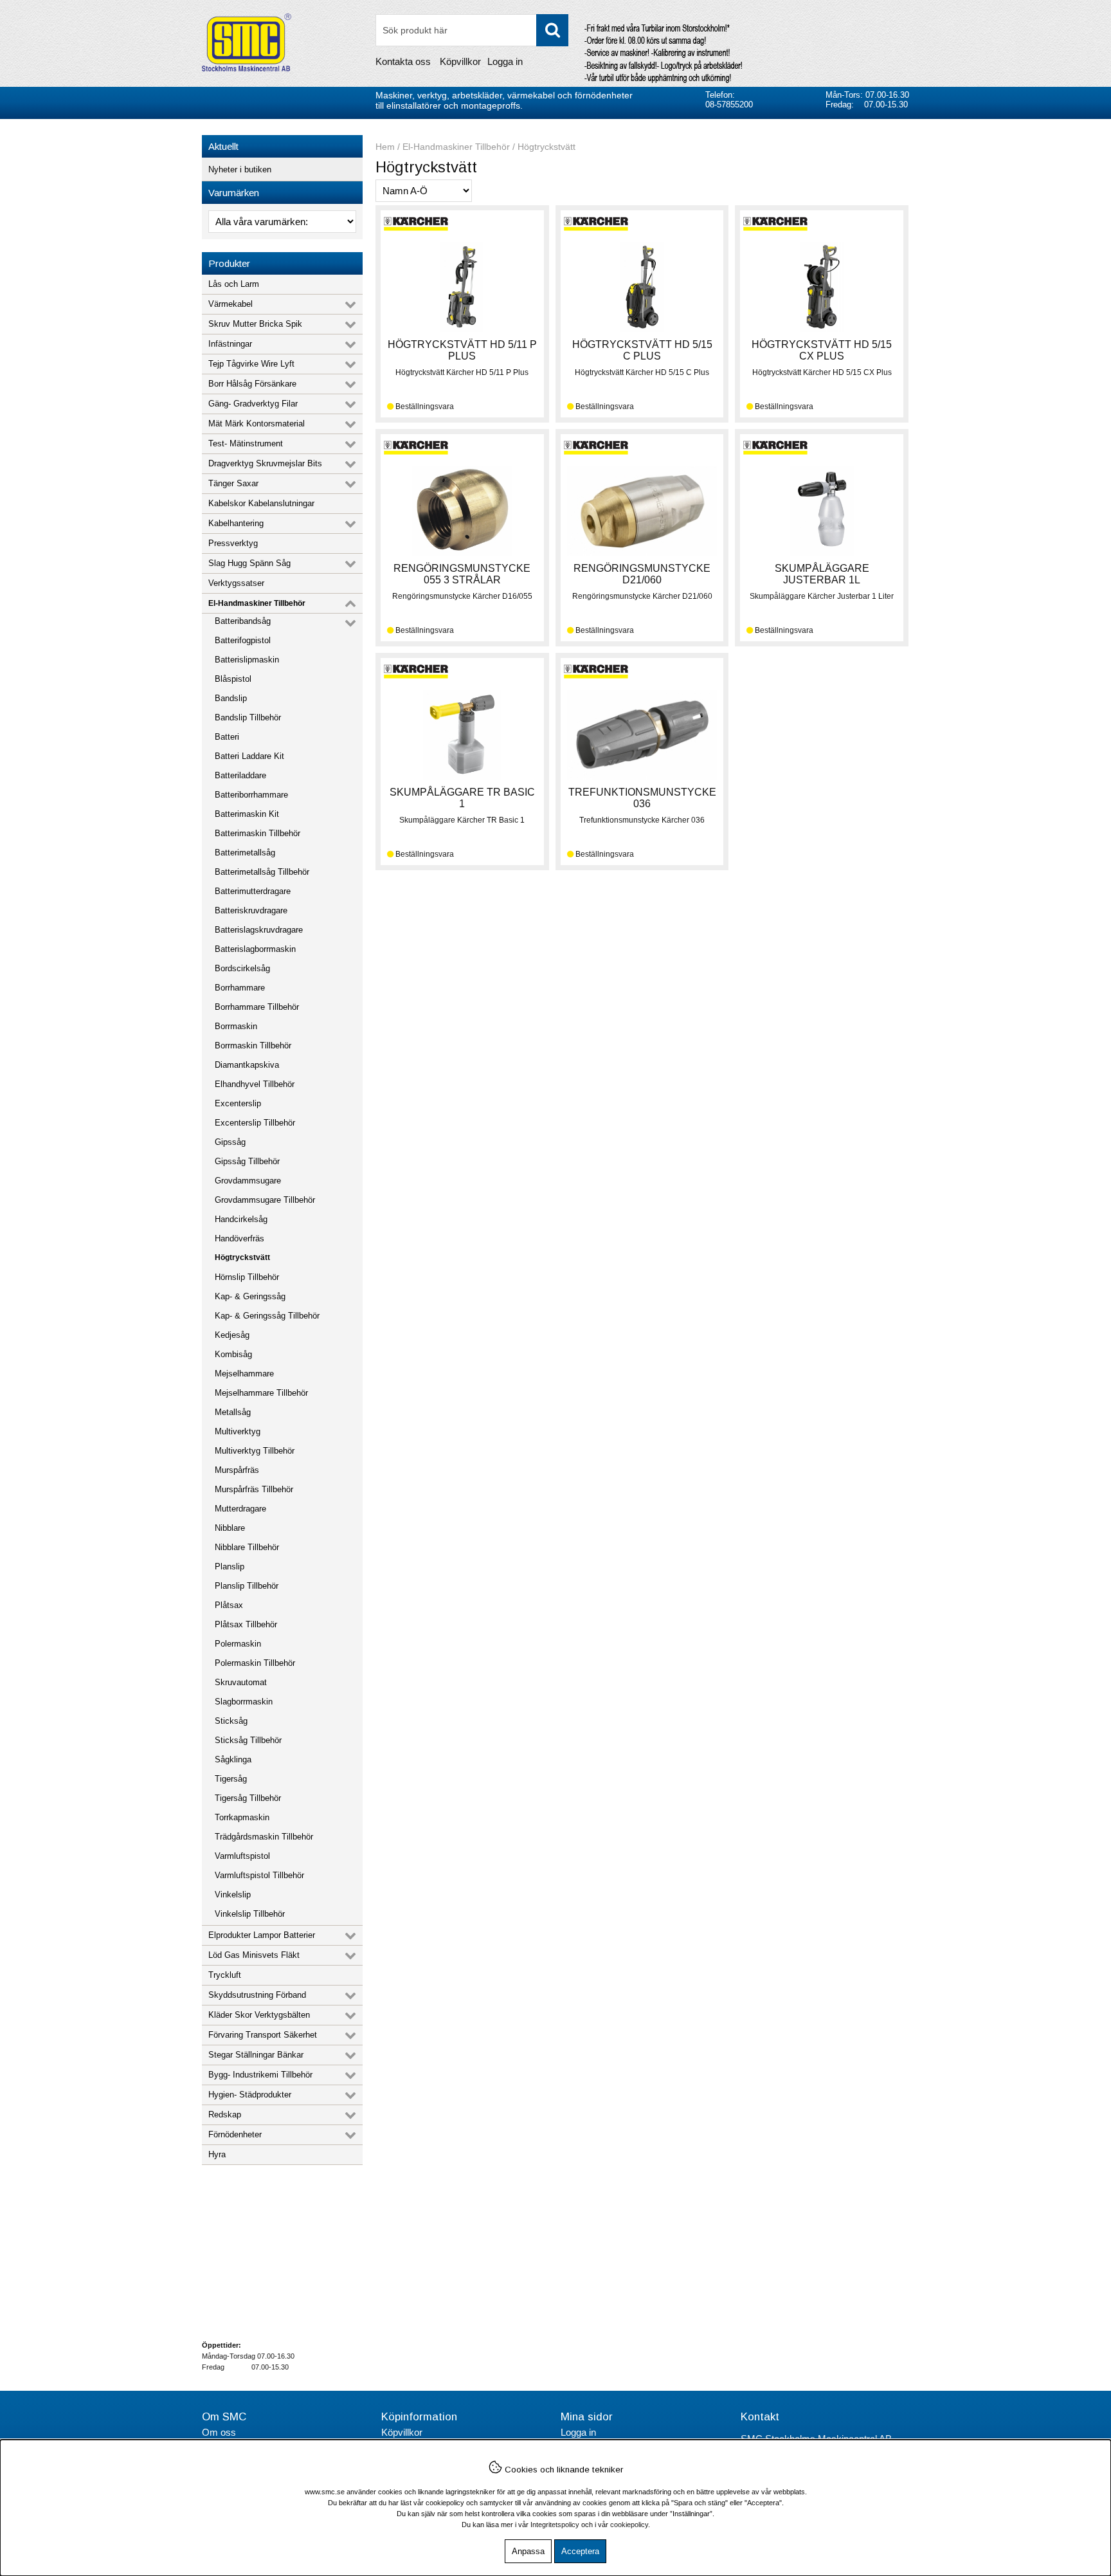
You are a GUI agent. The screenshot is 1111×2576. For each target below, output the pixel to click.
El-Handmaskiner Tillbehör (257, 603)
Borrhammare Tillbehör (257, 1007)
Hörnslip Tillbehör (247, 1277)
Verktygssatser (236, 583)
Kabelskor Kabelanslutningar (261, 503)
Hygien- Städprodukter (250, 2095)
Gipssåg (230, 1142)
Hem (385, 147)
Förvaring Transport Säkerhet (263, 2035)
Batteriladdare (240, 775)
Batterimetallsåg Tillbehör (262, 872)
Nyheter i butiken (240, 169)
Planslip (230, 1567)
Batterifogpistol (243, 640)
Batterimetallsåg (245, 853)
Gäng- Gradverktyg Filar (253, 404)
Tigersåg (231, 1779)
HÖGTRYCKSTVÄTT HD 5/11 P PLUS (462, 350)
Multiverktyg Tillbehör (255, 1451)
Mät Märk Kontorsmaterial (257, 424)
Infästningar (230, 344)
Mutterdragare (240, 1509)
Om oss (219, 2432)
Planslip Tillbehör (247, 1586)
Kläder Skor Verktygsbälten (259, 2015)
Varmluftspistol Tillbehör (259, 1875)
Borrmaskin (236, 1026)
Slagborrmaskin (244, 1702)
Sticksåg (231, 1721)
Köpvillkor (460, 61)
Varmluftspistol (242, 1856)
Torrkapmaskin (242, 1817)
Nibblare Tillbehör (247, 1547)
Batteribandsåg (243, 621)
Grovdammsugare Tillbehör (265, 1200)
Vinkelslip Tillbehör (250, 1914)
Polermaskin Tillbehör (255, 1663)
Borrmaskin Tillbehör (253, 1046)
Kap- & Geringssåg (250, 1296)
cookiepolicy (629, 2525)
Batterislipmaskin (247, 660)
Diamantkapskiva (247, 1065)
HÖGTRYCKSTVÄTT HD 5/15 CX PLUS (822, 350)
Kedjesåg (232, 1335)
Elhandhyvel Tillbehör (255, 1084)
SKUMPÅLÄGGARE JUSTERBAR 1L (822, 574)
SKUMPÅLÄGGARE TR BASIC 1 (462, 798)
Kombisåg (233, 1354)
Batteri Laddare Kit (249, 756)
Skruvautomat (241, 1682)
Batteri (227, 737)
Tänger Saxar (233, 483)
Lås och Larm (234, 284)
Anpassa (528, 2551)
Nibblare (230, 1528)
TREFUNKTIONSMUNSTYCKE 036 (642, 798)
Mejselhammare (244, 1374)
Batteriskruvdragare (251, 910)
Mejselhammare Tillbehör (261, 1393)
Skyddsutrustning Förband (257, 1995)
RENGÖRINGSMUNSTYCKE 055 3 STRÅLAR (462, 574)
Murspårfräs (237, 1470)
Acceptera (580, 2551)
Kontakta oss (403, 61)
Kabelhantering (236, 523)
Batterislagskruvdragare (259, 930)
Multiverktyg (238, 1431)
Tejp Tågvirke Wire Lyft (251, 364)
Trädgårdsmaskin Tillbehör (264, 1837)
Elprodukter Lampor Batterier (262, 1935)
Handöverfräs (239, 1238)
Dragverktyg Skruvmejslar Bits (265, 463)
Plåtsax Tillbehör (246, 1624)
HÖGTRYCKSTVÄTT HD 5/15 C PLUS (642, 350)
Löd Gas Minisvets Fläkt (254, 1955)
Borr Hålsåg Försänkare (252, 384)
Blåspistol (233, 679)
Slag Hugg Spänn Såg (249, 563)
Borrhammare (240, 988)
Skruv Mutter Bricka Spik (255, 324)
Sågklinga (233, 1759)
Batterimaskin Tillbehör (257, 833)
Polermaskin (238, 1644)
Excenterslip (238, 1103)
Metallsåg (233, 1412)
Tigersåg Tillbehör (248, 1798)
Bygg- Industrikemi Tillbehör (260, 2075)
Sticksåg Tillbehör (248, 1740)
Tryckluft (225, 1975)
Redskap (225, 2115)
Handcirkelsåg (241, 1219)
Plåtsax (229, 1605)
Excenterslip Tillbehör (255, 1123)
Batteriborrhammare (251, 795)
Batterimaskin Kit (247, 814)
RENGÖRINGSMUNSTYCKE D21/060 (642, 574)
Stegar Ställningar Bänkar (256, 2055)
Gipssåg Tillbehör (247, 1161)
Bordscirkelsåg (242, 968)
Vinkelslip (233, 1895)
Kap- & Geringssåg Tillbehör (267, 1316)
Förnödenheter (235, 2134)
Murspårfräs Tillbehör (254, 1489)
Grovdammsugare (248, 1181)
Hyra (217, 2154)
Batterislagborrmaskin (255, 949)
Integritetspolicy (555, 2525)
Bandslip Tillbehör (248, 717)
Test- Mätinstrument (246, 443)
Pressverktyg (233, 543)
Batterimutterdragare (253, 891)
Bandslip (231, 698)
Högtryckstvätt (242, 1257)
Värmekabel (230, 304)
